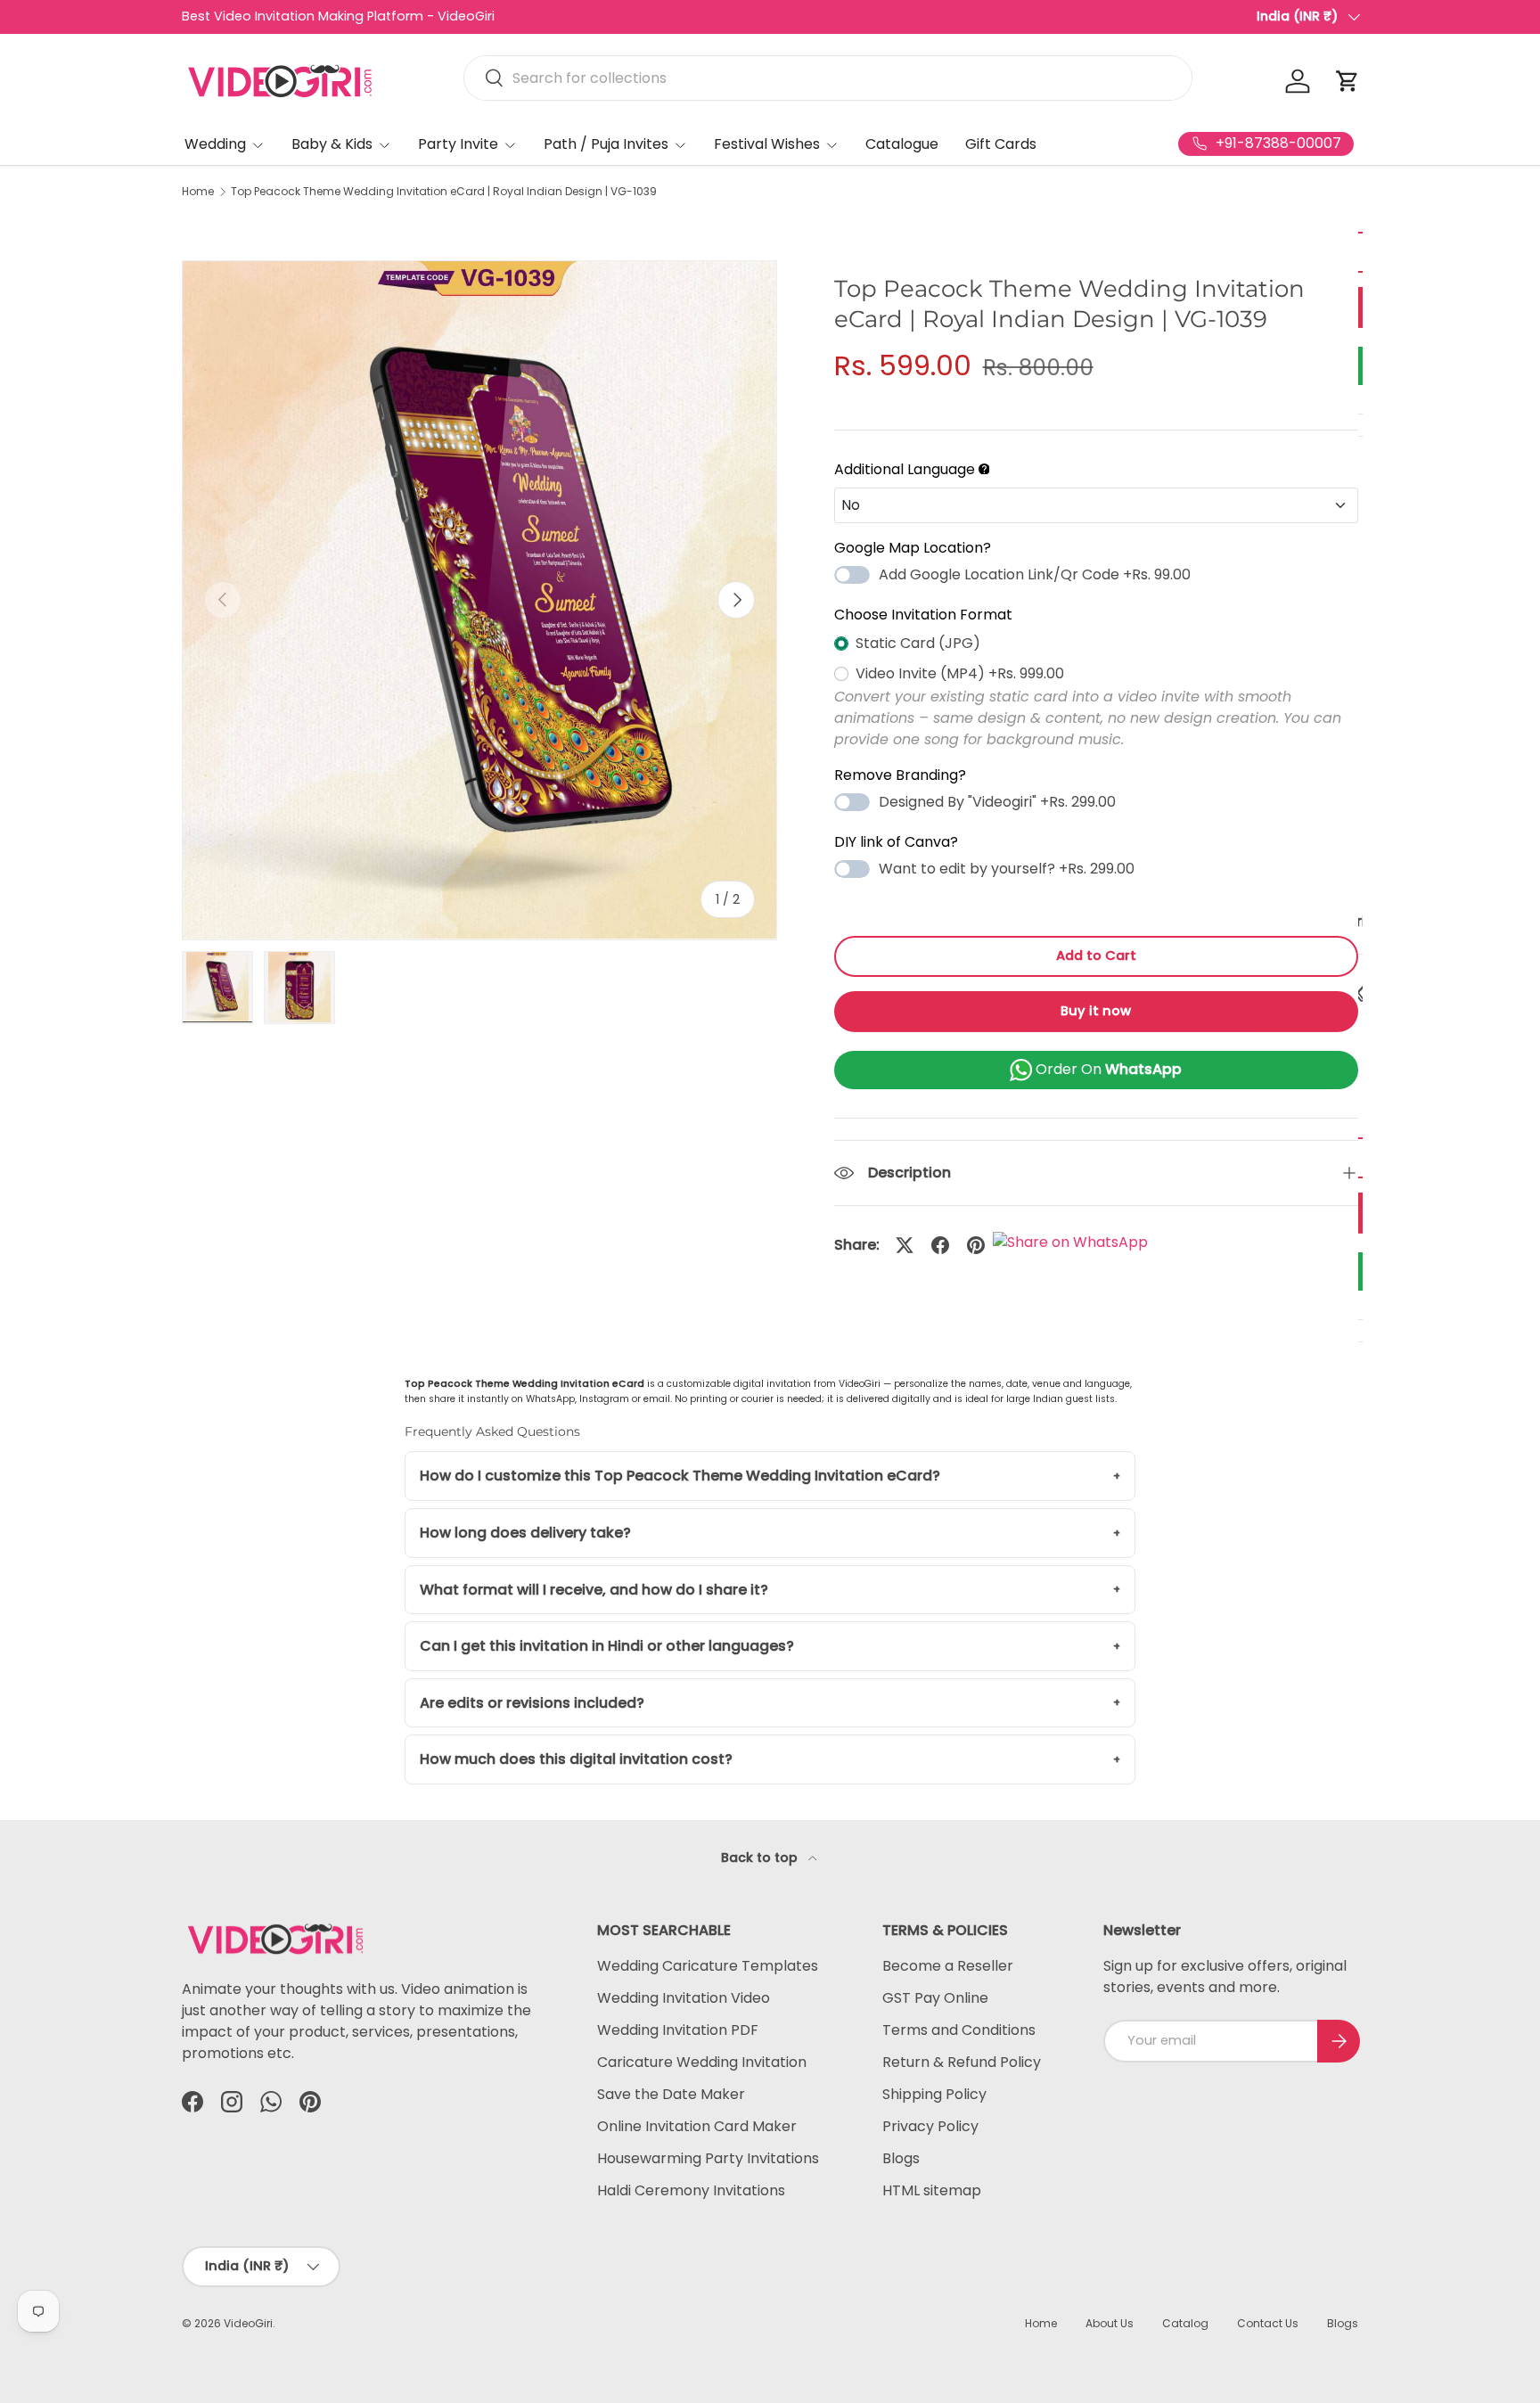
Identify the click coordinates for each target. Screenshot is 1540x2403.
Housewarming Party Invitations (708, 2158)
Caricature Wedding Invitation (702, 2062)
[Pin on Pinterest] (976, 1245)
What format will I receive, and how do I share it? (594, 1590)
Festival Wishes (767, 144)
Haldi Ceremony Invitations (691, 2190)
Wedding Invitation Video (684, 1998)
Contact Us (1268, 2323)
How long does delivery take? (525, 1533)
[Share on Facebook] (940, 1245)
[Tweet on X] (905, 1245)
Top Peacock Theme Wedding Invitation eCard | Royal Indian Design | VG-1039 (444, 192)
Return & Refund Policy (962, 2062)
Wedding (215, 144)
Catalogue (902, 144)
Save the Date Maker (671, 2094)
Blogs (901, 2158)
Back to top (761, 1858)
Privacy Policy (930, 2126)
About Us (1110, 2323)
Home (198, 192)
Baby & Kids (332, 144)
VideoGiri (248, 2323)
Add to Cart (1096, 955)
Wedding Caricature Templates (708, 1966)
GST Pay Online (935, 1998)
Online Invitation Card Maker (697, 2126)
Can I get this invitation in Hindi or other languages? (607, 1646)
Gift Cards (1001, 144)
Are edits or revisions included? (532, 1703)
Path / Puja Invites (606, 144)
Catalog (1185, 2323)
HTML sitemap (932, 2190)
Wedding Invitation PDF (678, 2030)
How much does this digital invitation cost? (576, 1759)
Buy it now (1096, 1011)
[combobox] (828, 78)
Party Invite (458, 144)
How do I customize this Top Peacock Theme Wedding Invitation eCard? (680, 1476)
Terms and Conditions (959, 2030)
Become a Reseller (948, 1966)
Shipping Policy (934, 2094)
